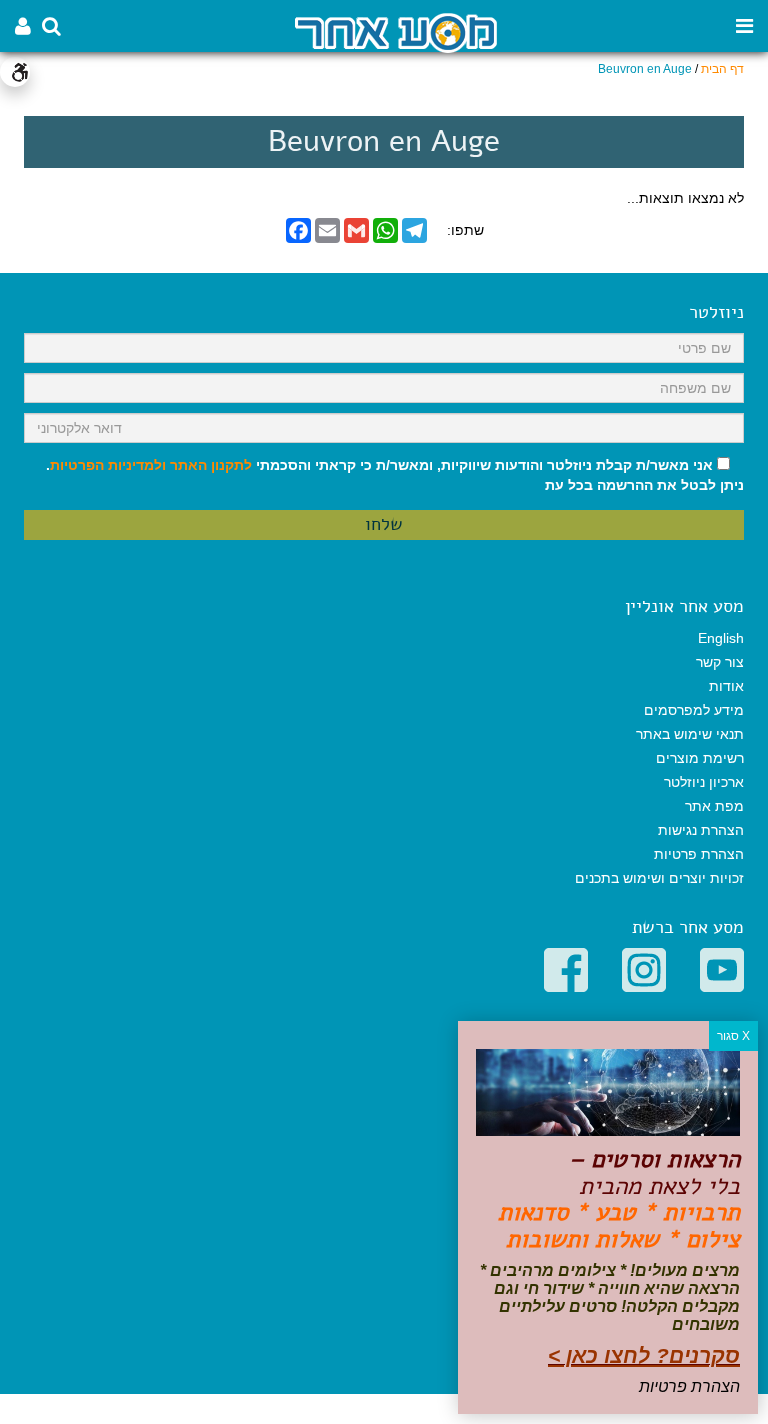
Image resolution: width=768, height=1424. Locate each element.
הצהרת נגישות (701, 830)
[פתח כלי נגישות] (15, 72)
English (721, 638)
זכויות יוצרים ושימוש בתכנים (659, 878)
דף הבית (722, 69)
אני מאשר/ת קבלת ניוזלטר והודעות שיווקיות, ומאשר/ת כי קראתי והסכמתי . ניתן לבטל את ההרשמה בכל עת (395, 475)
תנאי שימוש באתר (690, 734)
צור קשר (720, 662)
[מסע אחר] (396, 31)
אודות (726, 686)
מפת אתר (714, 806)
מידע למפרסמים (694, 710)
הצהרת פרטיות (699, 854)
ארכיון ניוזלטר (704, 782)
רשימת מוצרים (700, 758)
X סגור (733, 1036)
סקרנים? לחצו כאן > (644, 1355)
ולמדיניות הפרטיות (108, 465)
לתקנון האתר (211, 465)
